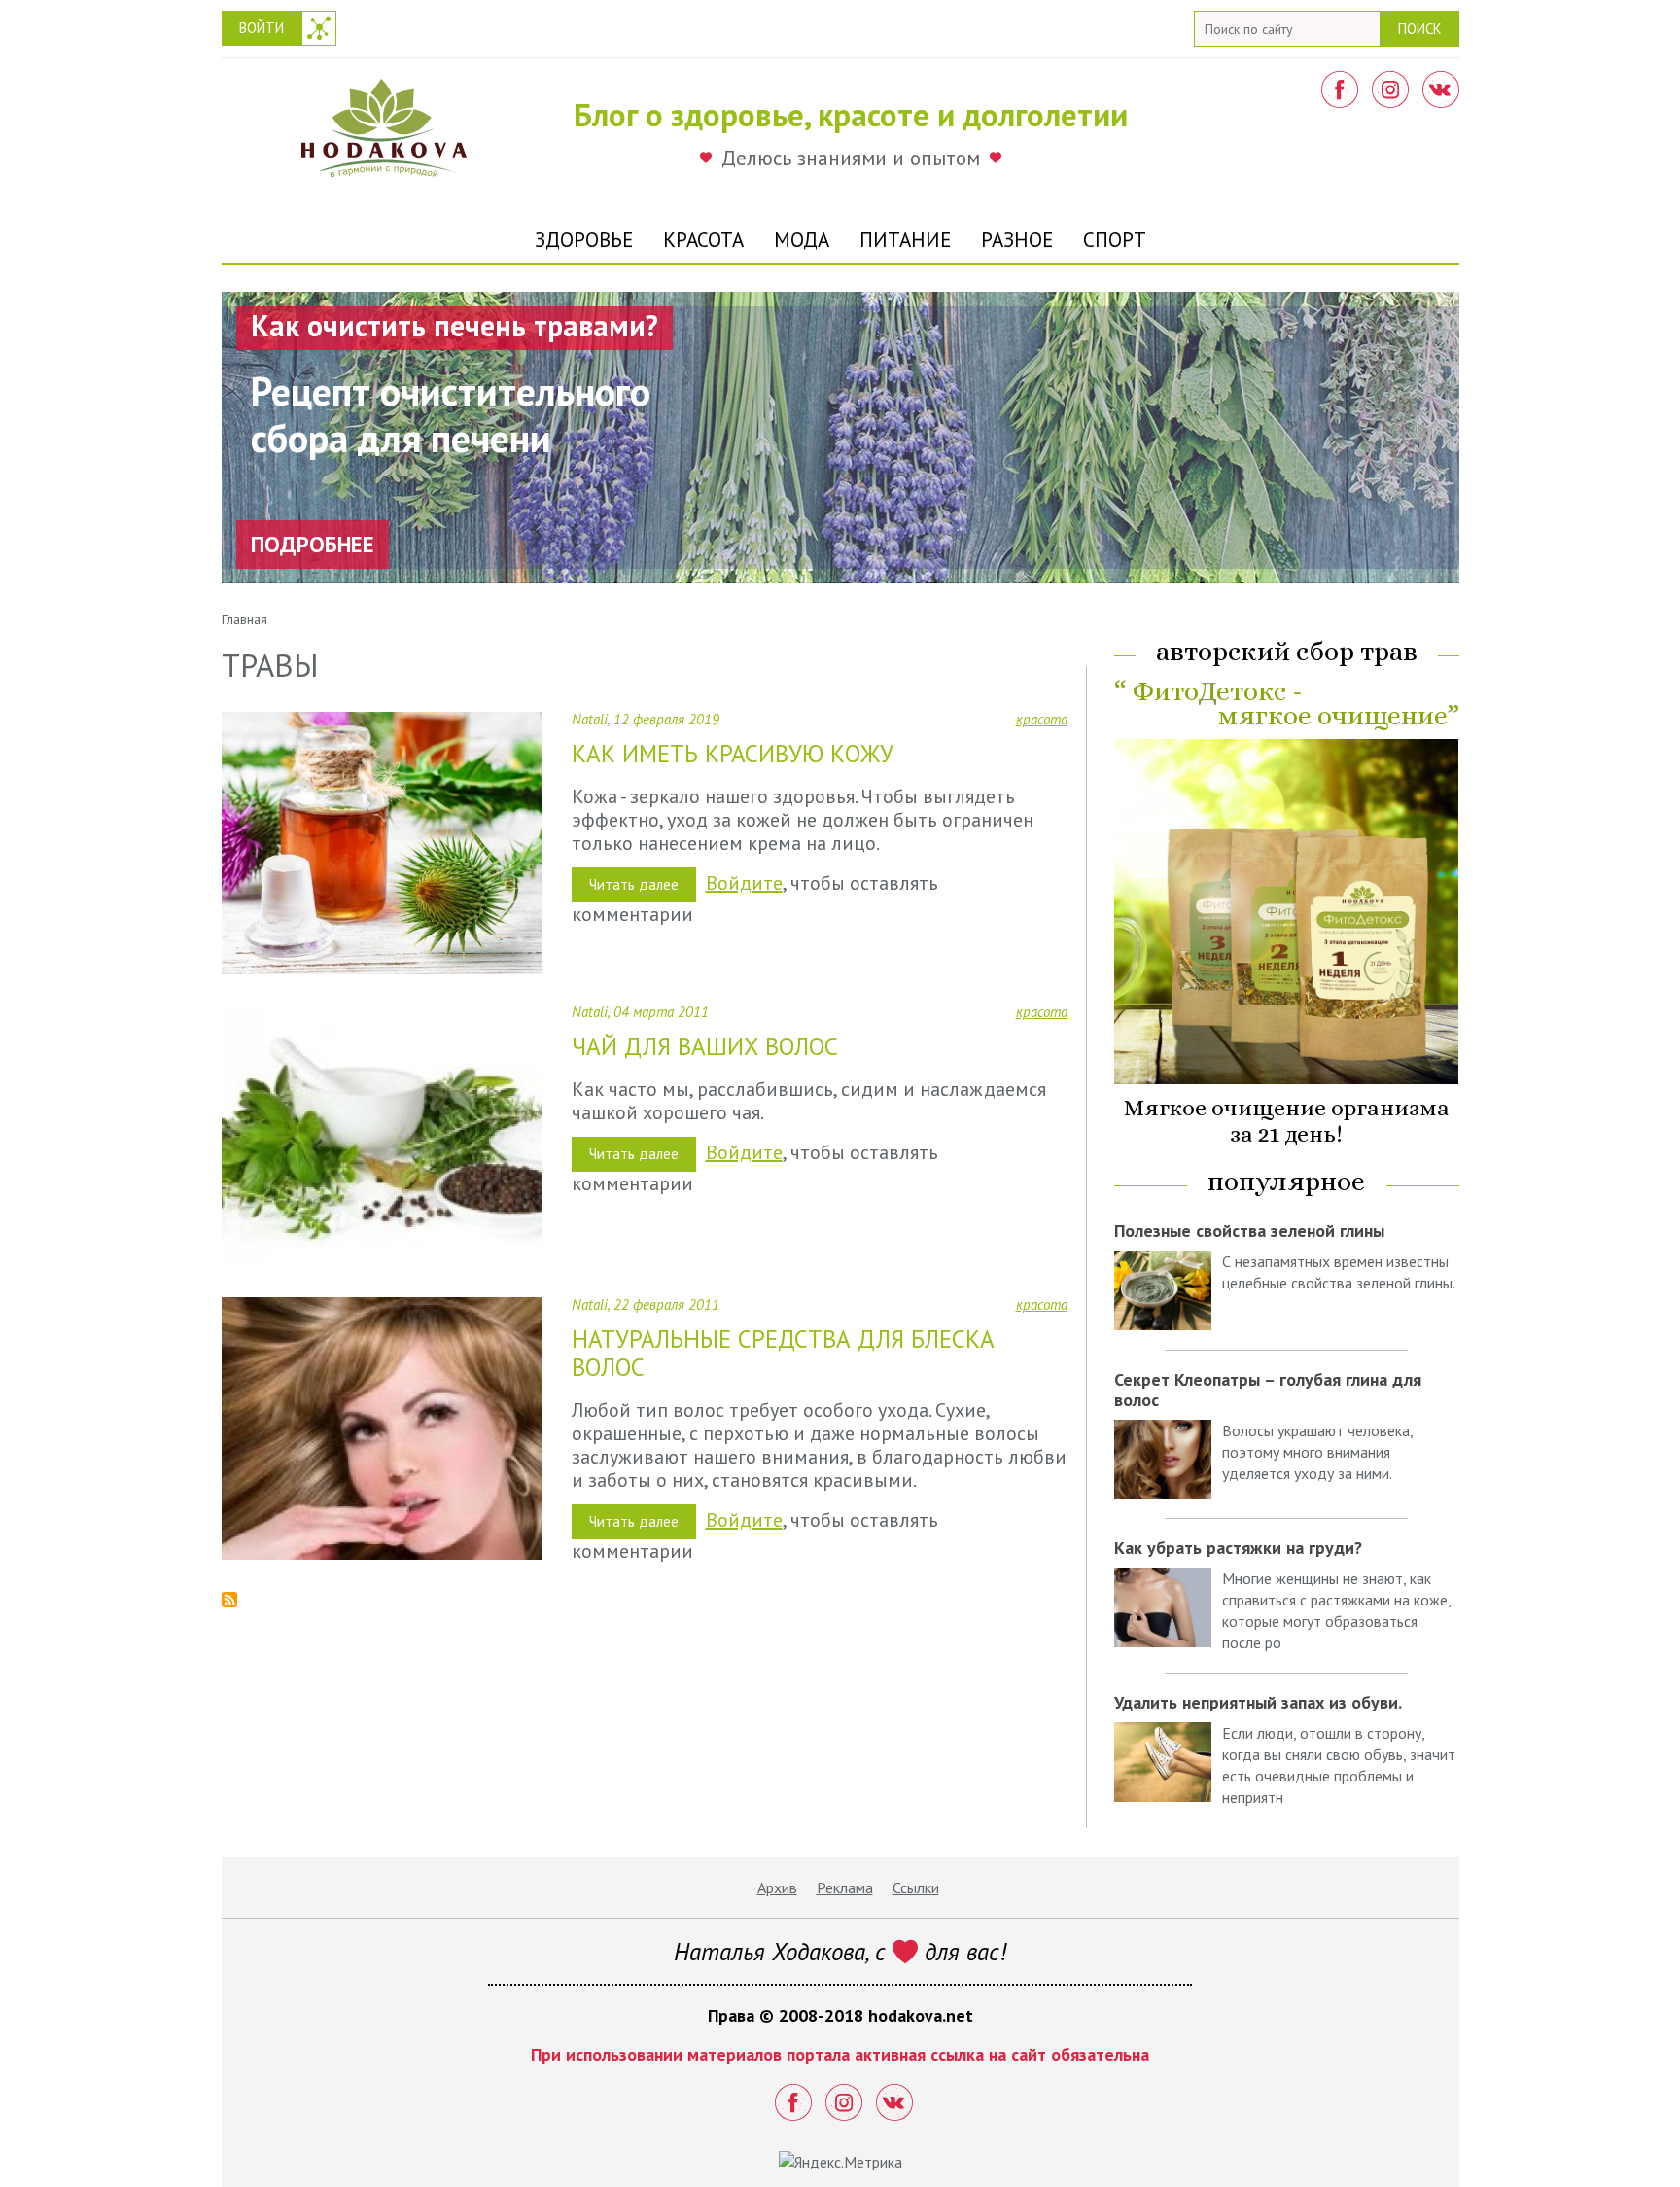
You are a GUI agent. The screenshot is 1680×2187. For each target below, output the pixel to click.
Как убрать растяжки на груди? (1238, 1548)
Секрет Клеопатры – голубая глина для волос (1268, 1390)
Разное (1017, 240)
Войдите (744, 883)
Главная (245, 619)
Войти (262, 28)
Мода (802, 240)
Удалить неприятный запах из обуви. (1258, 1702)
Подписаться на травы (229, 1600)
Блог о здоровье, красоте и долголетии (851, 114)
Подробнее (313, 544)
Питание (905, 240)
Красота (703, 240)
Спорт (1115, 240)
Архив (777, 1887)
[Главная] (384, 133)
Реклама (845, 1887)
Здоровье (584, 240)
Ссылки (916, 1887)
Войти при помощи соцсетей (319, 28)
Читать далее (643, 889)
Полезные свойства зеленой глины (1249, 1231)
